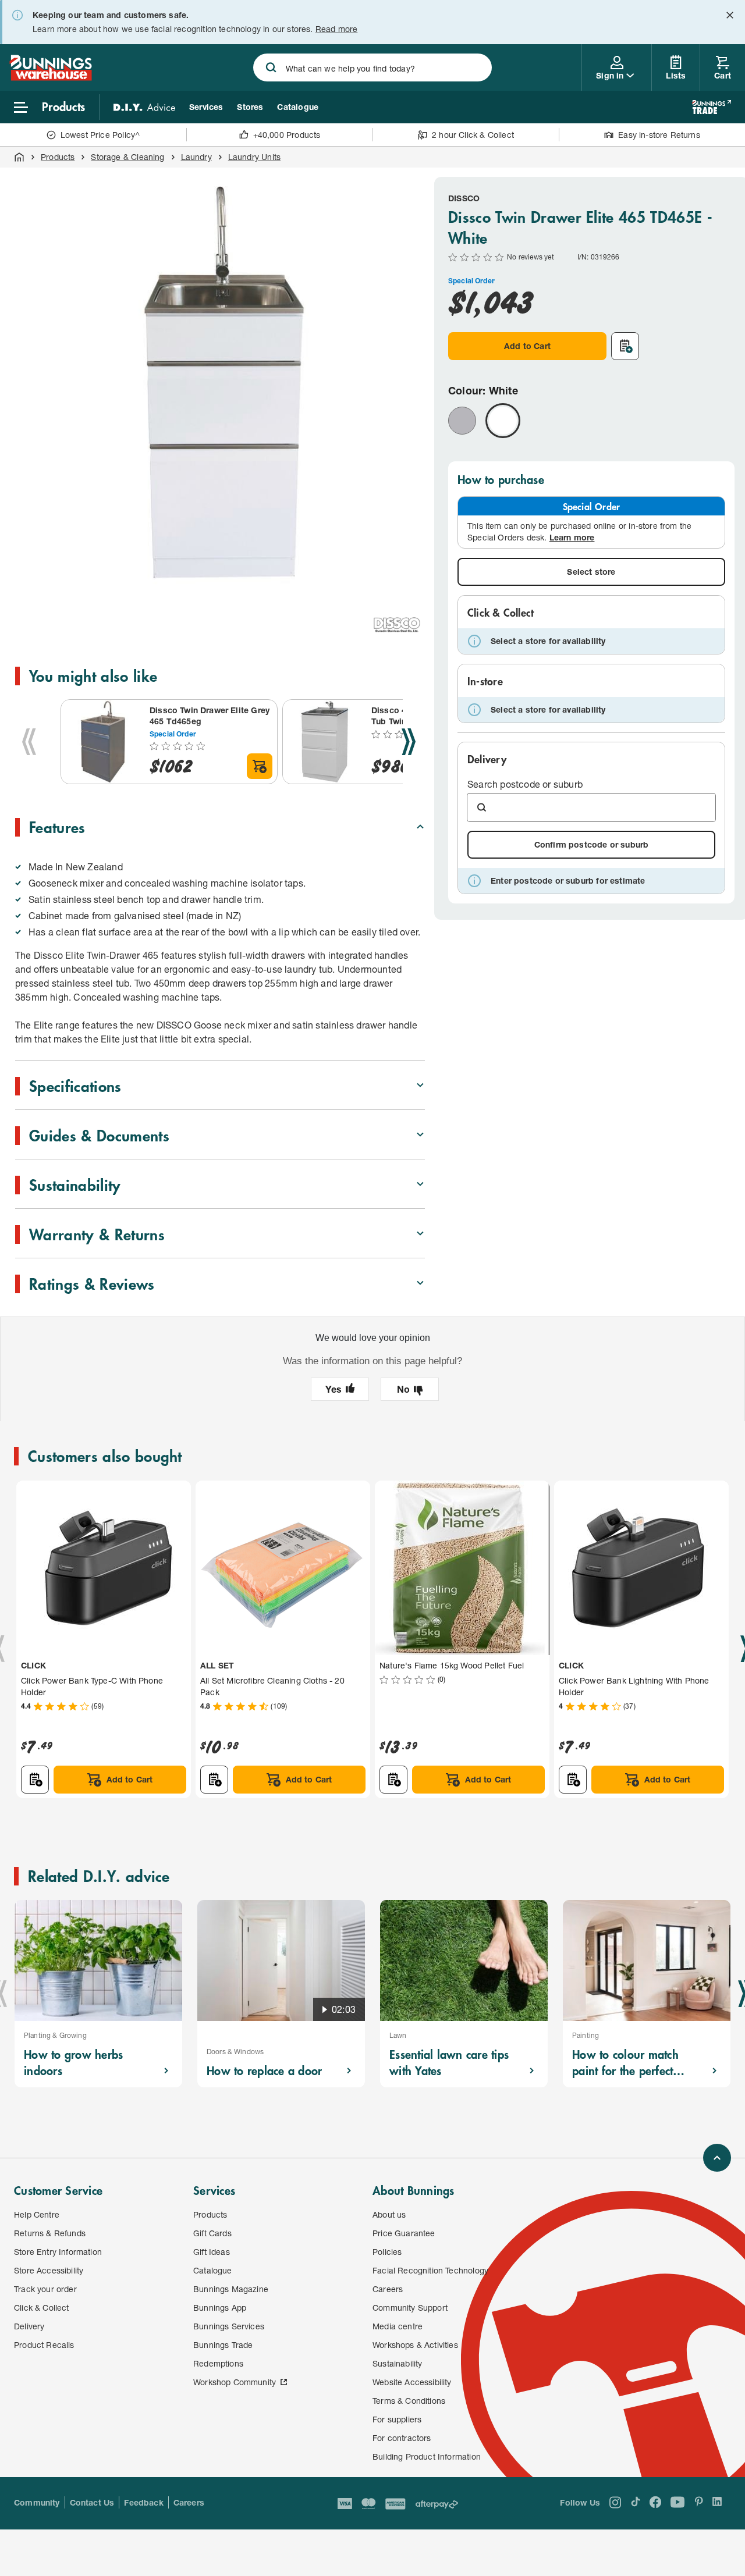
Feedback (143, 2502)
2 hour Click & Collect (473, 135)
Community (37, 2502)
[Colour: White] (503, 421)
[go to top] (717, 2158)
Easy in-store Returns (659, 135)
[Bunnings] (51, 77)
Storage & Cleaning (127, 157)
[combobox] (373, 67)
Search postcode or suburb (525, 784)
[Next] (409, 742)
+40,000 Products (287, 135)
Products (58, 157)
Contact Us (92, 2502)
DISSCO (464, 198)
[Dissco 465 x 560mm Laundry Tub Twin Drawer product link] (325, 742)
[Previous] (29, 742)
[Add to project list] (625, 346)
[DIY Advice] (144, 107)
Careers (189, 2502)
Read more (337, 29)
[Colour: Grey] (462, 421)
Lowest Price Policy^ (100, 135)
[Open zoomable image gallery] (411, 576)
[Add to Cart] (260, 766)
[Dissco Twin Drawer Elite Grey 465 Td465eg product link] (103, 742)
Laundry (196, 157)
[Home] (19, 157)
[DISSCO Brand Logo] (397, 625)
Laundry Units (254, 157)
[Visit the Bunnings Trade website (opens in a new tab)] (712, 107)
